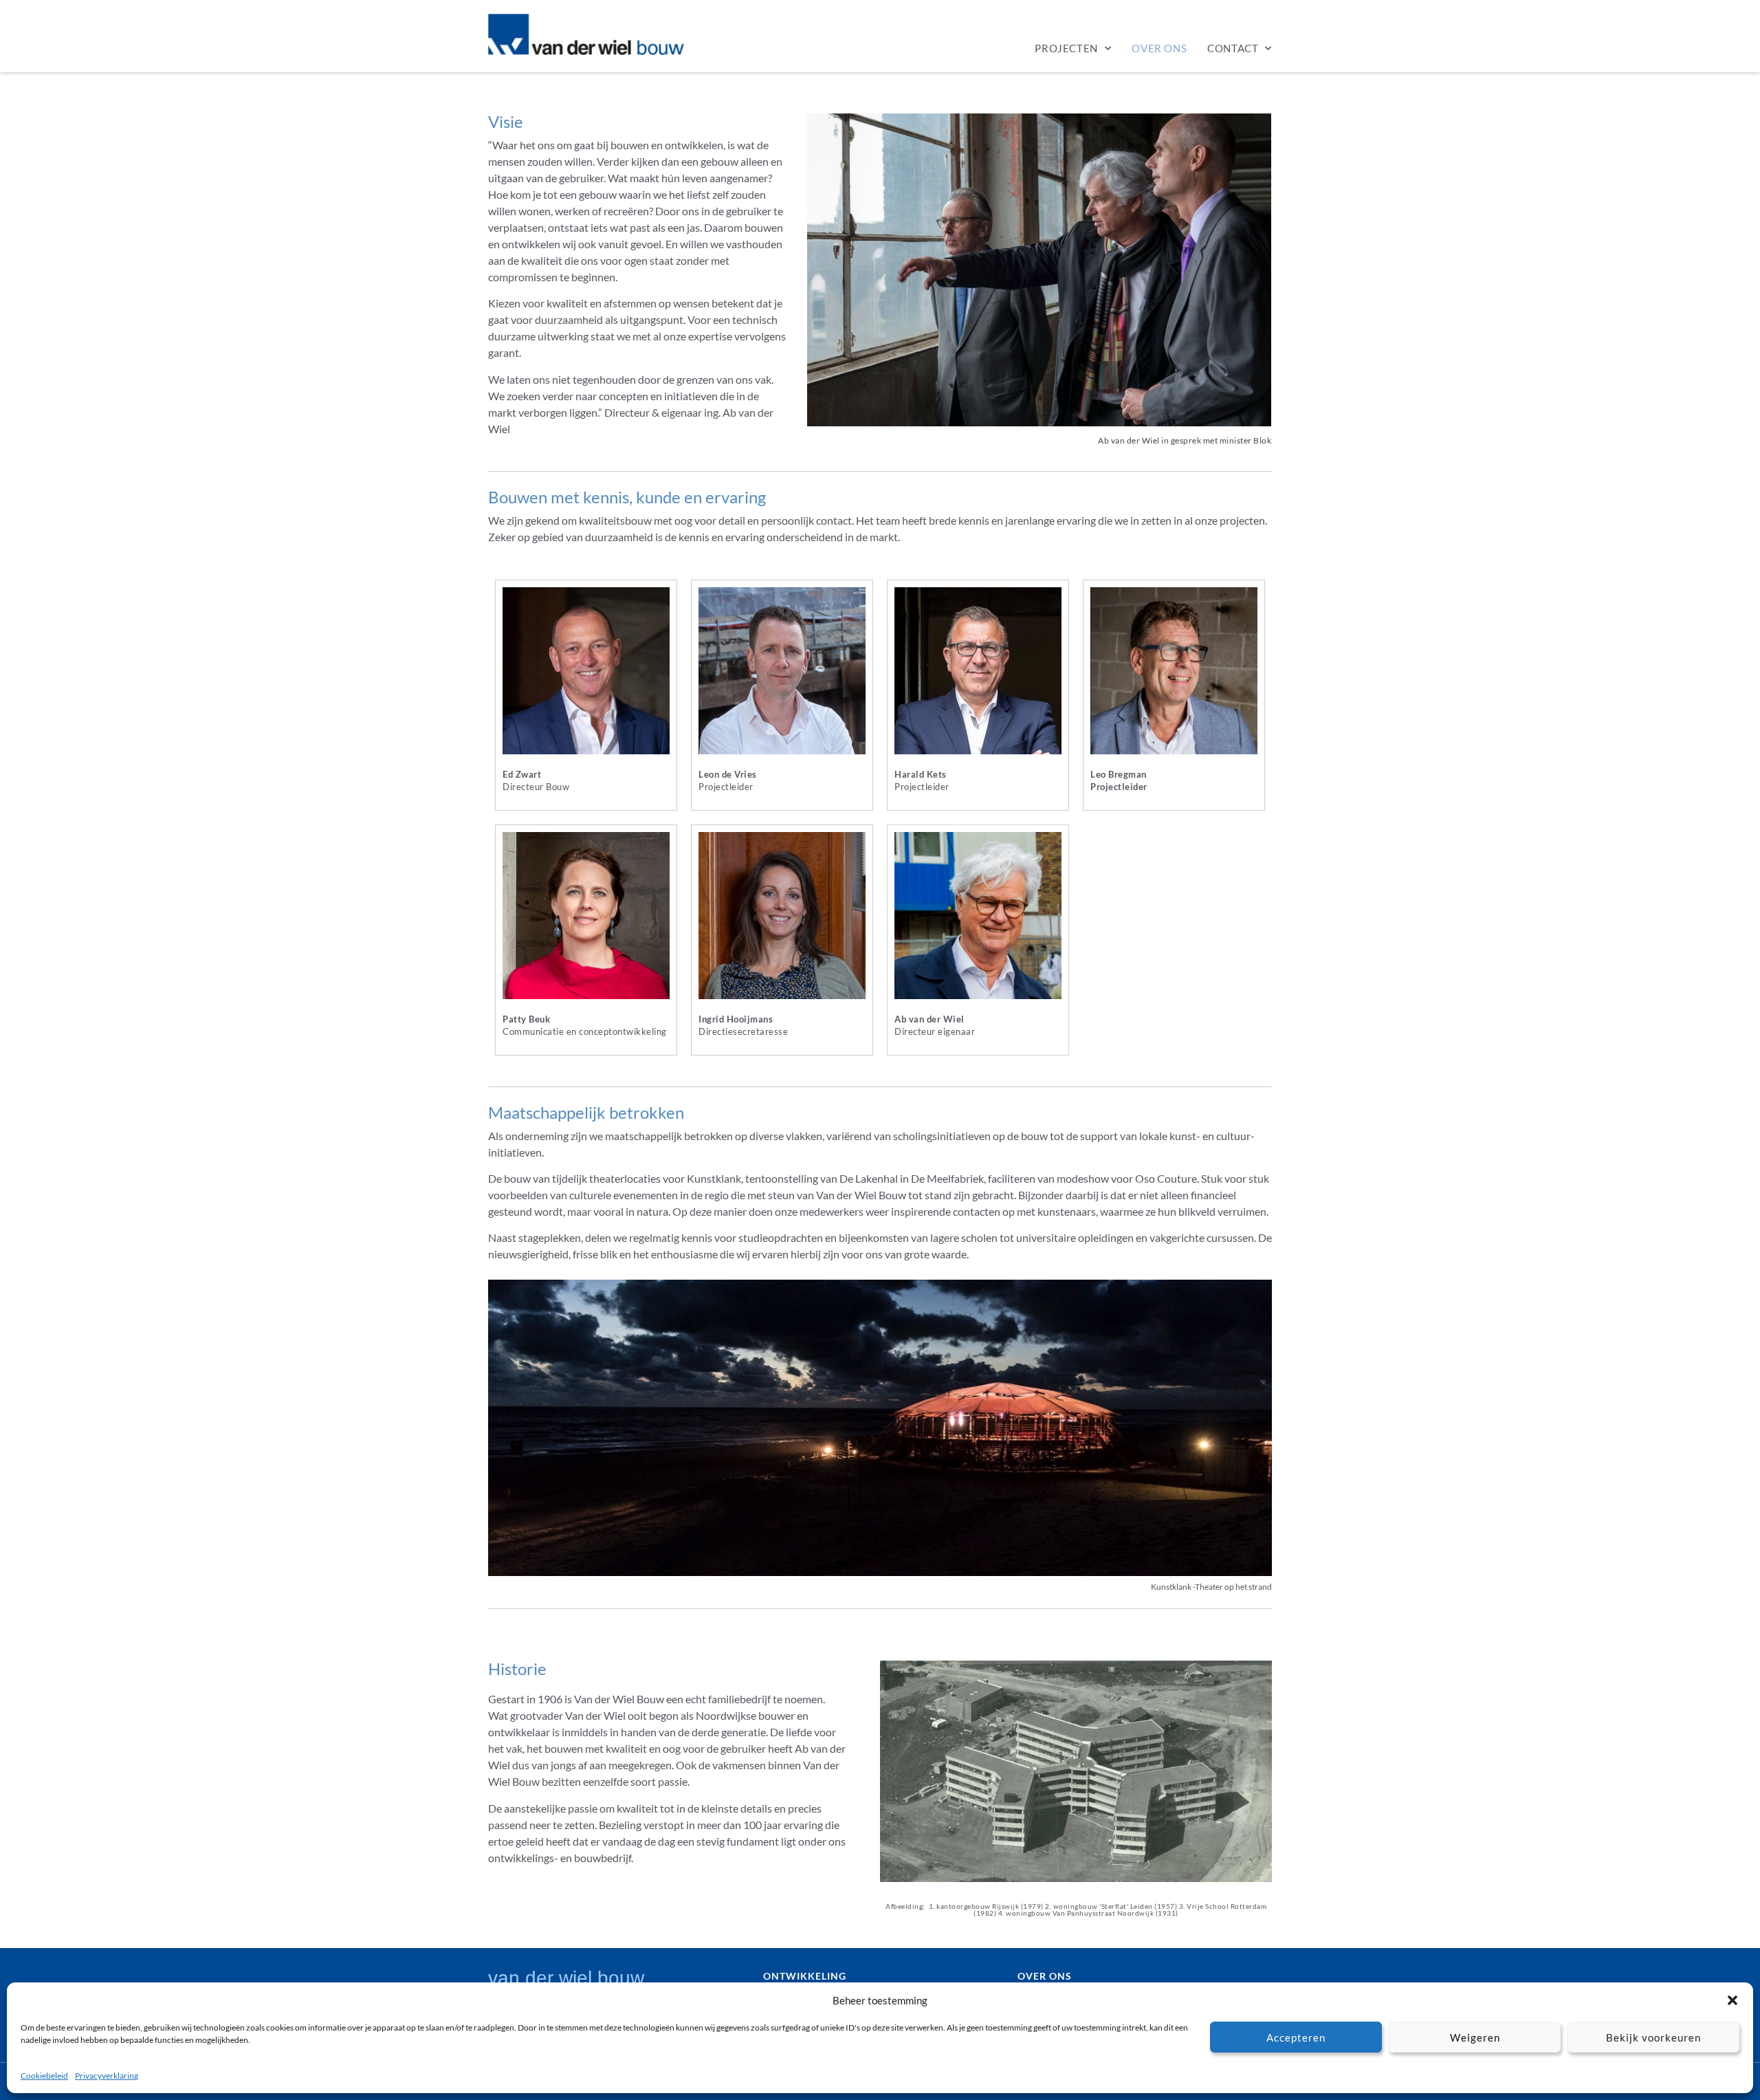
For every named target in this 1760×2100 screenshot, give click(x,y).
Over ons (1159, 48)
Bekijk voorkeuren (1653, 2037)
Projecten (1066, 48)
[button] (1732, 2000)
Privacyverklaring (107, 2076)
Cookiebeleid (44, 2076)
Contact (1233, 48)
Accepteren (1296, 2037)
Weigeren (1475, 2037)
